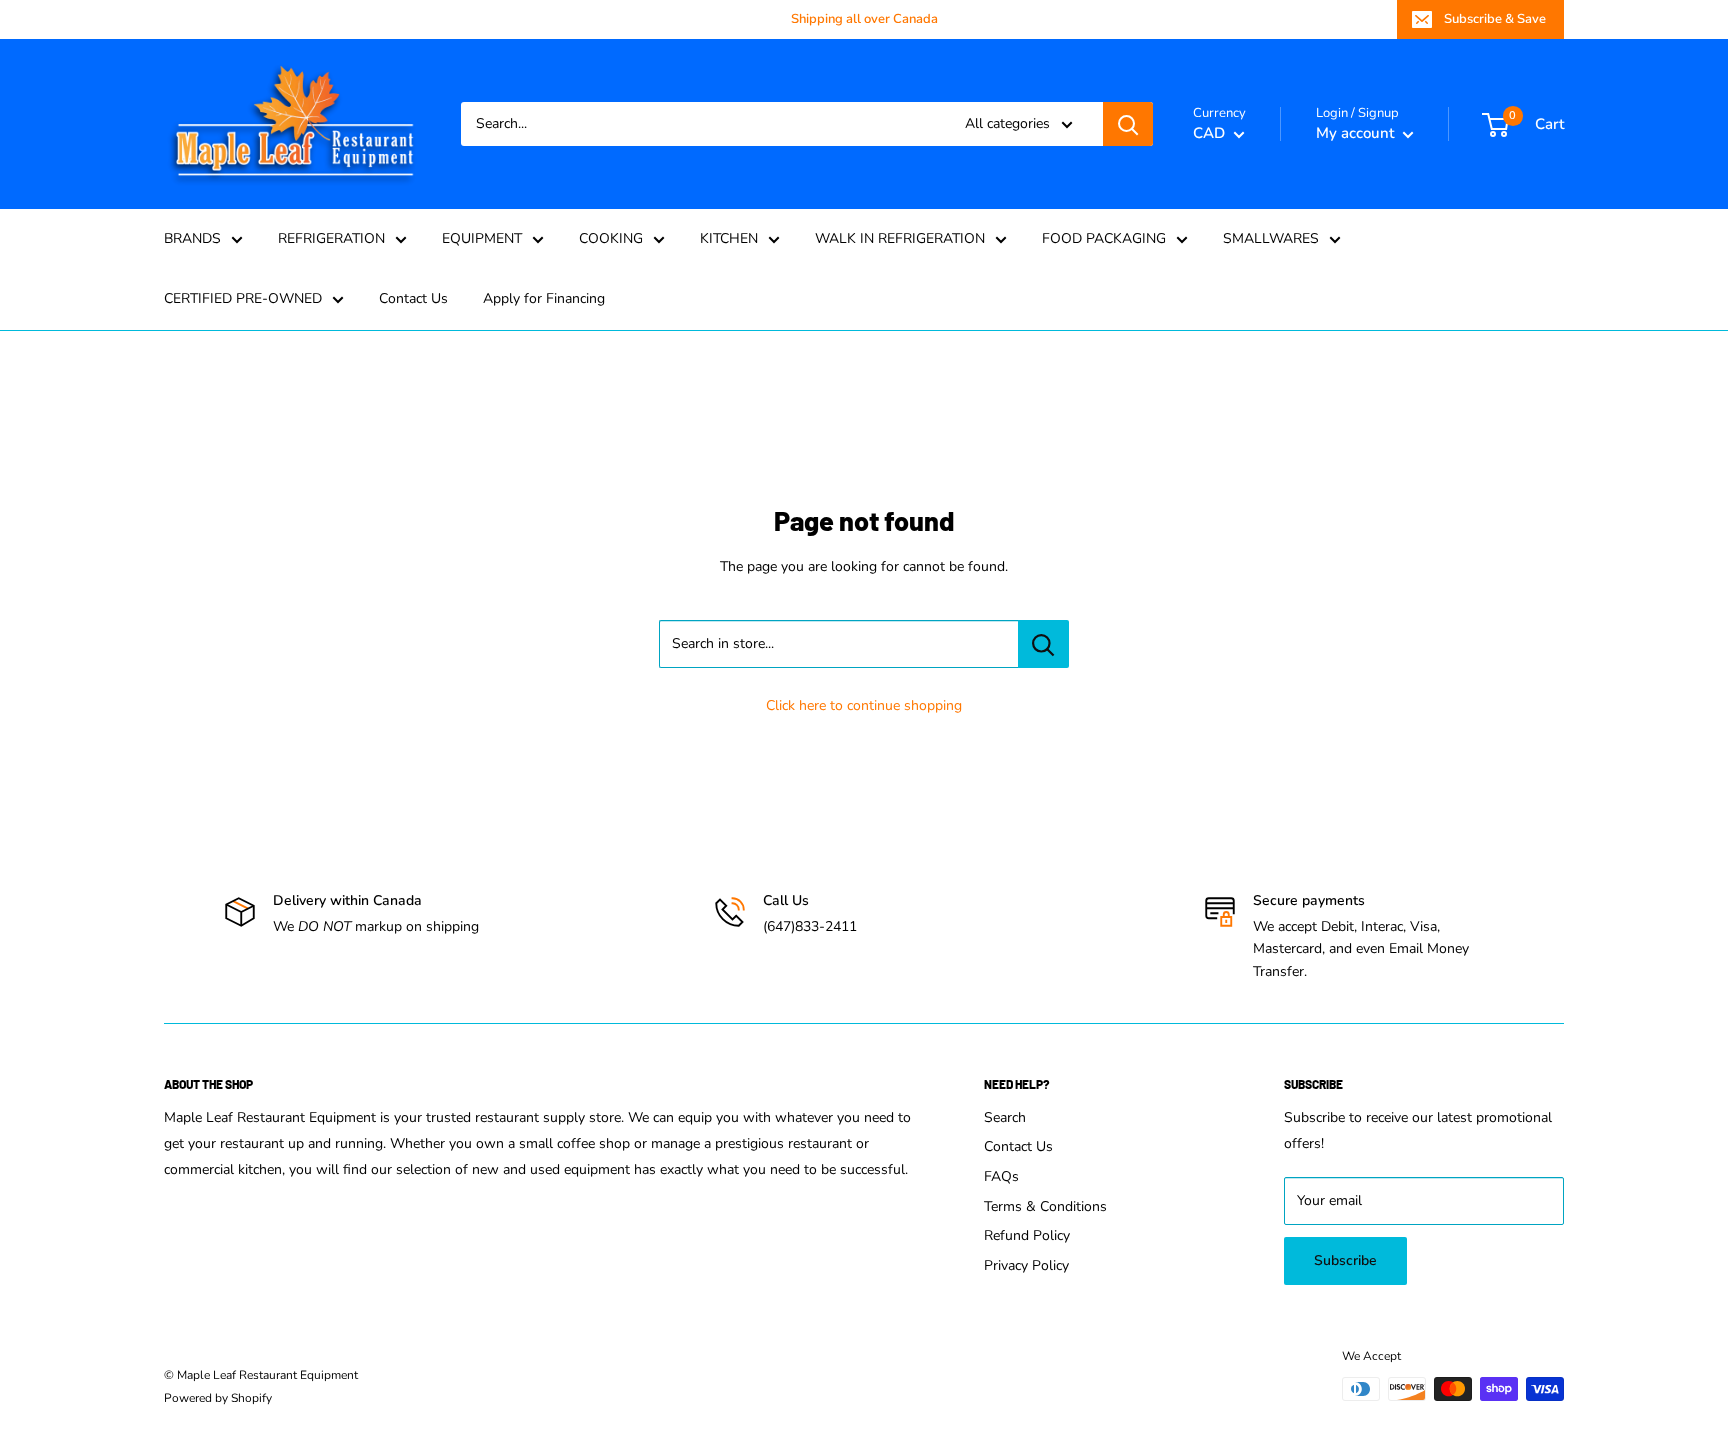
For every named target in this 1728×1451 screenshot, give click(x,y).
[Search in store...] (1043, 644)
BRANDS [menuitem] (192, 238)
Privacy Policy (1026, 1265)
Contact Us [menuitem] (413, 298)
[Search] (1128, 124)
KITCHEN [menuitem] (729, 238)
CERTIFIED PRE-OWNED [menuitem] (243, 298)
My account (1357, 133)
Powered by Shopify (218, 1398)
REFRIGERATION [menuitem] (331, 238)
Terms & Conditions (1045, 1206)
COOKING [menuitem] (611, 238)
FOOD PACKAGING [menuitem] (1104, 238)
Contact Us (1018, 1146)
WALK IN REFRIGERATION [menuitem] (900, 238)
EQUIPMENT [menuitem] (482, 238)
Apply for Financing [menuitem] (544, 298)
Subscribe (1345, 1260)
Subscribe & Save (1495, 19)
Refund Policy (1027, 1235)
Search (1005, 1117)
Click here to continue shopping (864, 705)
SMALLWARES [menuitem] (1271, 238)
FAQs (1001, 1176)
